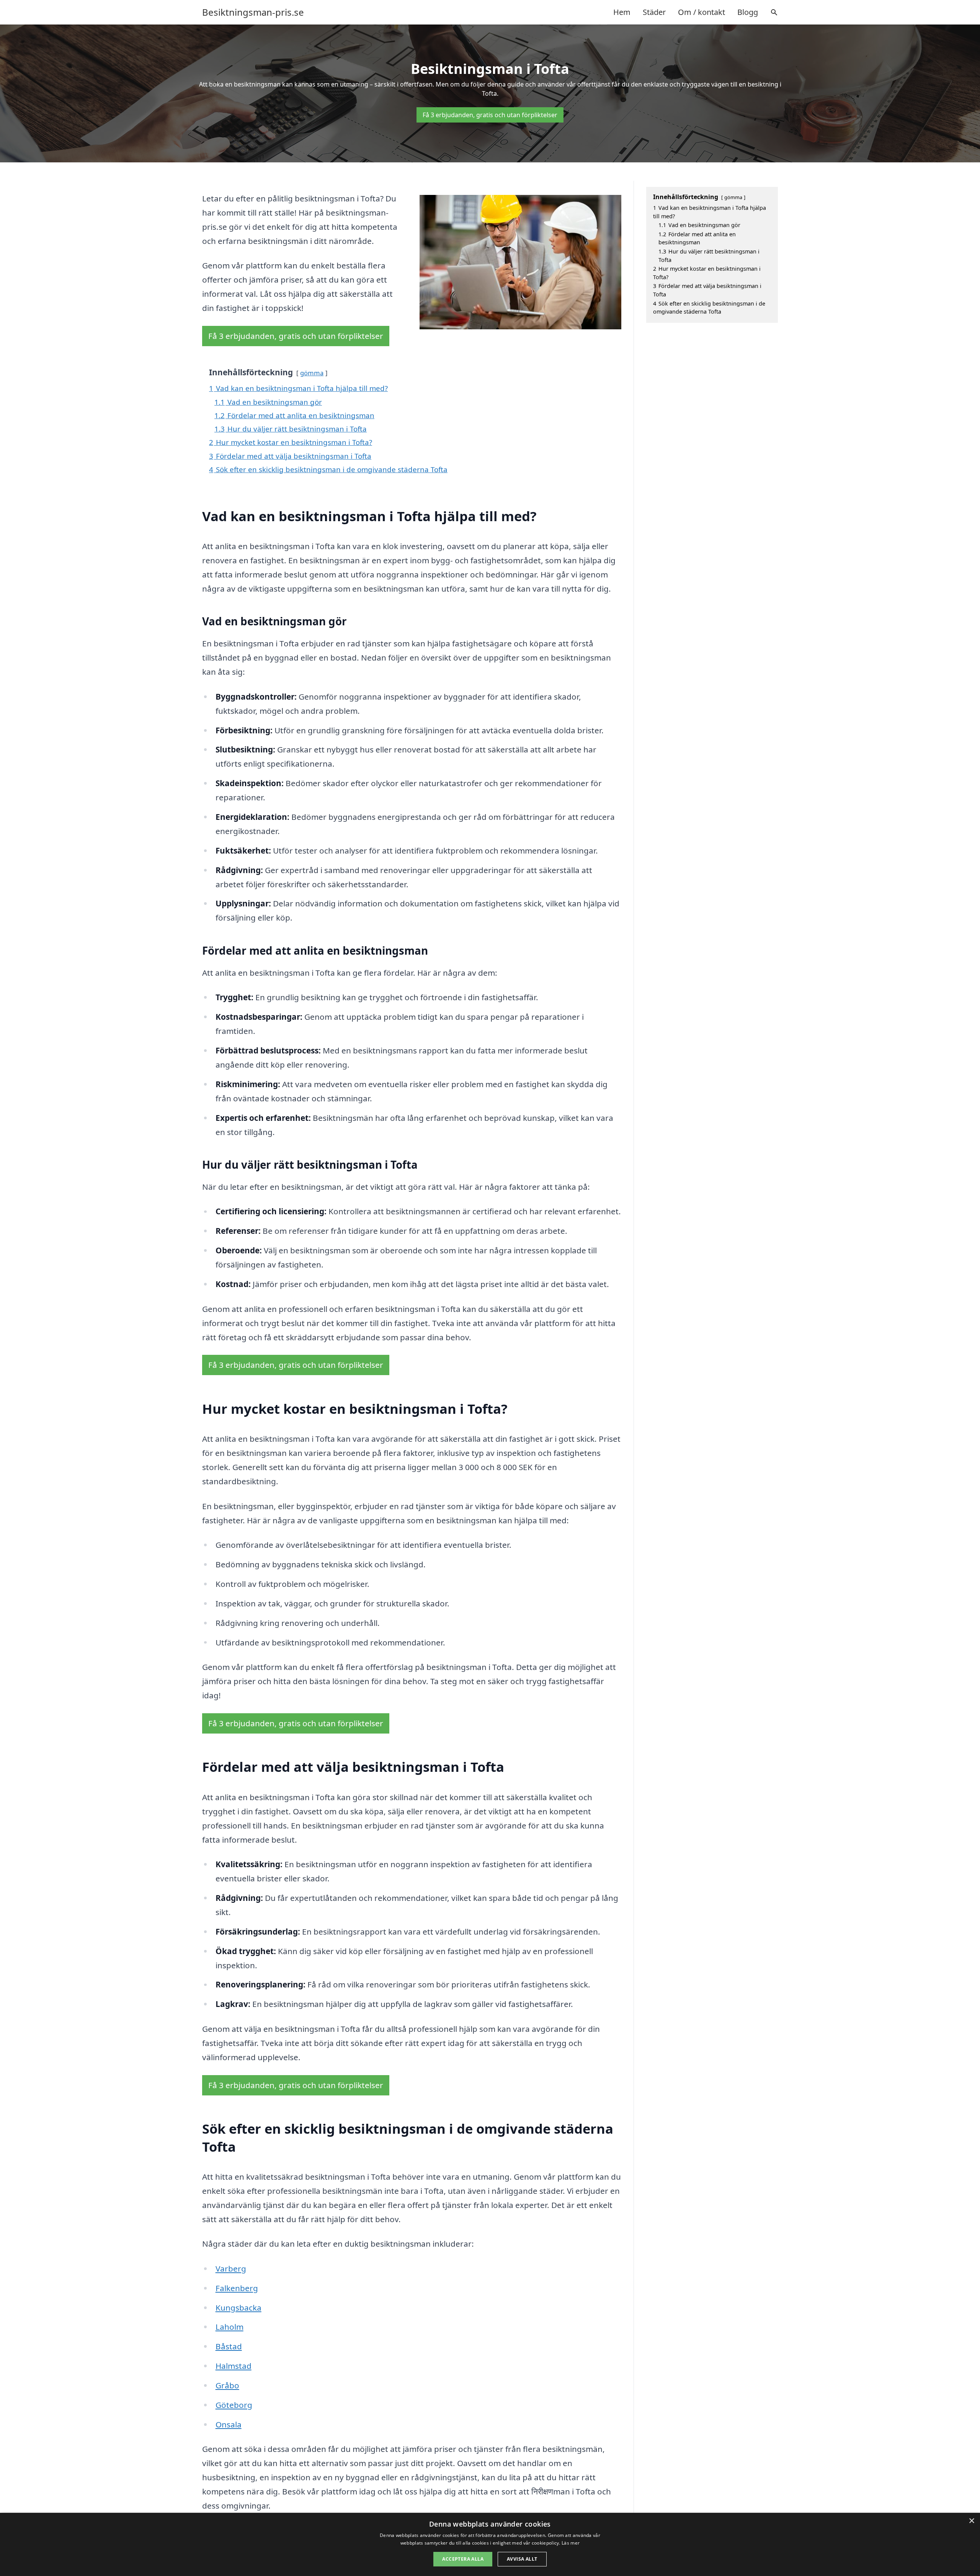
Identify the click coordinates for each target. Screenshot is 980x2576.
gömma (312, 373)
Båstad (229, 2346)
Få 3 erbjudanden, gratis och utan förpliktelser (490, 115)
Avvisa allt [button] (522, 2559)
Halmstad (234, 2366)
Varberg (231, 2269)
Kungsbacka (238, 2308)
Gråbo (227, 2385)
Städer (654, 12)
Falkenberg (237, 2288)
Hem (622, 12)
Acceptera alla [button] (463, 2559)
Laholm (229, 2327)
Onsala (229, 2424)
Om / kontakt (702, 12)
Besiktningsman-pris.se (253, 12)
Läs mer (571, 2543)
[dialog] (490, 2544)
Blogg (748, 12)
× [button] (971, 2521)
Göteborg (234, 2405)
